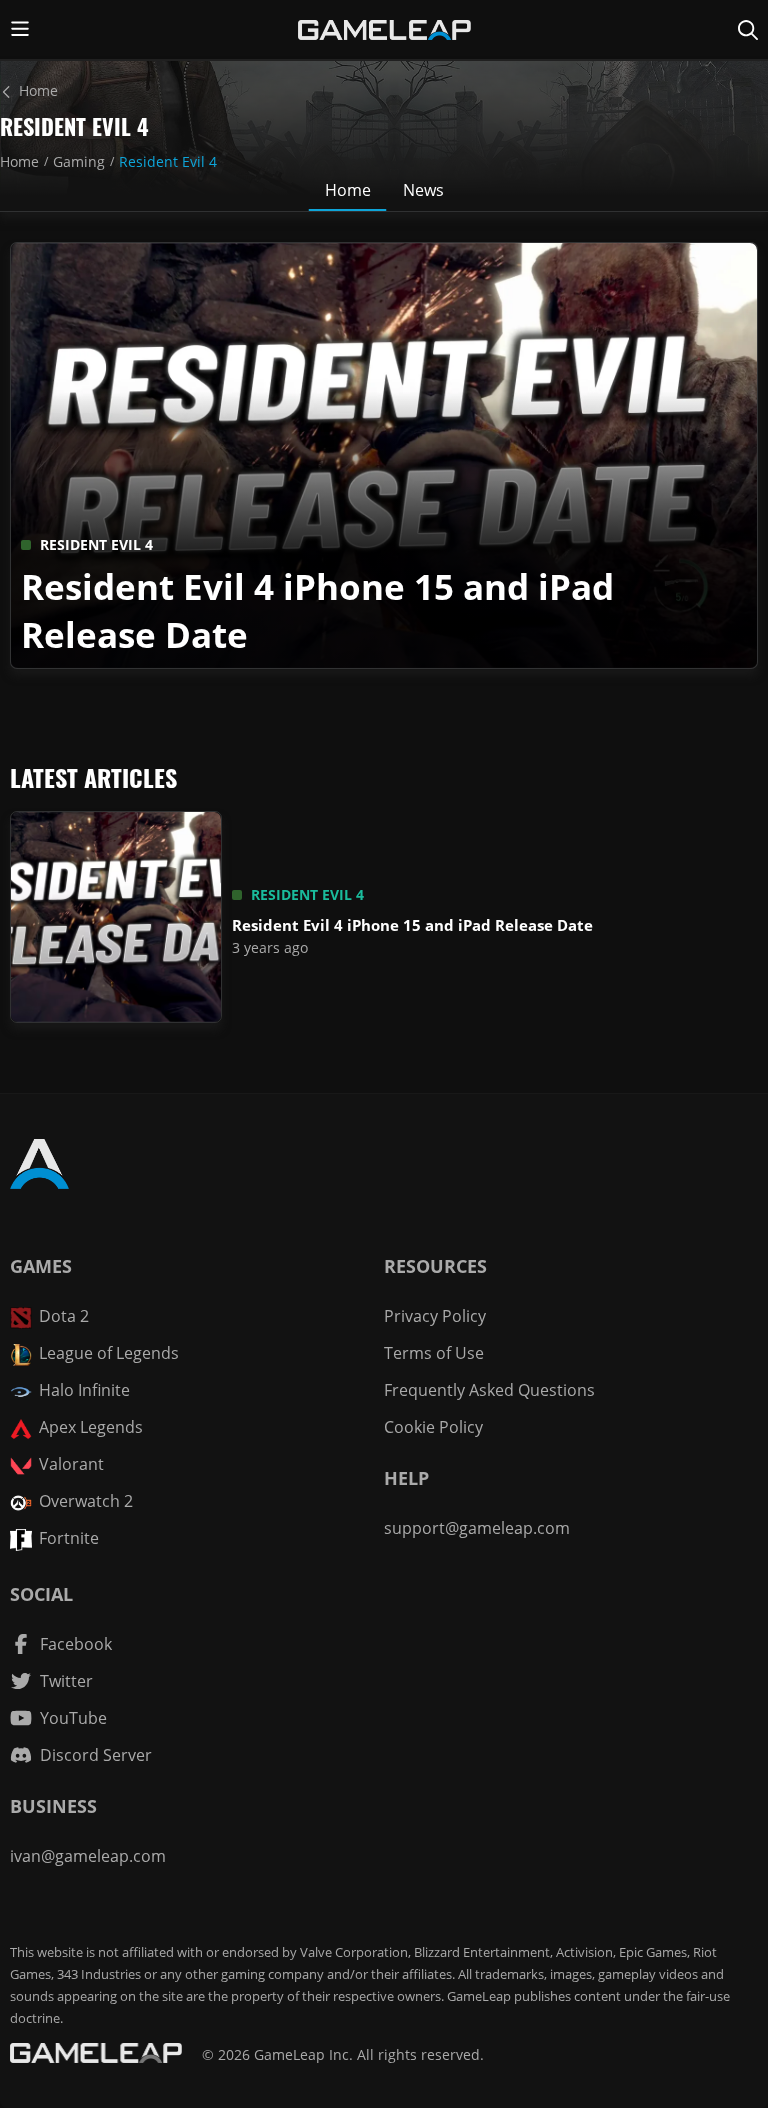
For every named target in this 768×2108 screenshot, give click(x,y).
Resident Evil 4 (168, 161)
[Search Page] (748, 30)
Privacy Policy (435, 1316)
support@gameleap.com (477, 1528)
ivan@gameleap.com (88, 1856)
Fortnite (69, 1538)
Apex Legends (91, 1427)
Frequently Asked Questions (489, 1390)
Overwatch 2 (86, 1501)
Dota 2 (64, 1316)
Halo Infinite (84, 1390)
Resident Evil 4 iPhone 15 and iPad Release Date (412, 925)
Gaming (79, 161)
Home (19, 161)
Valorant (71, 1464)
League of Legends (109, 1353)
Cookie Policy (433, 1427)
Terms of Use (434, 1353)
